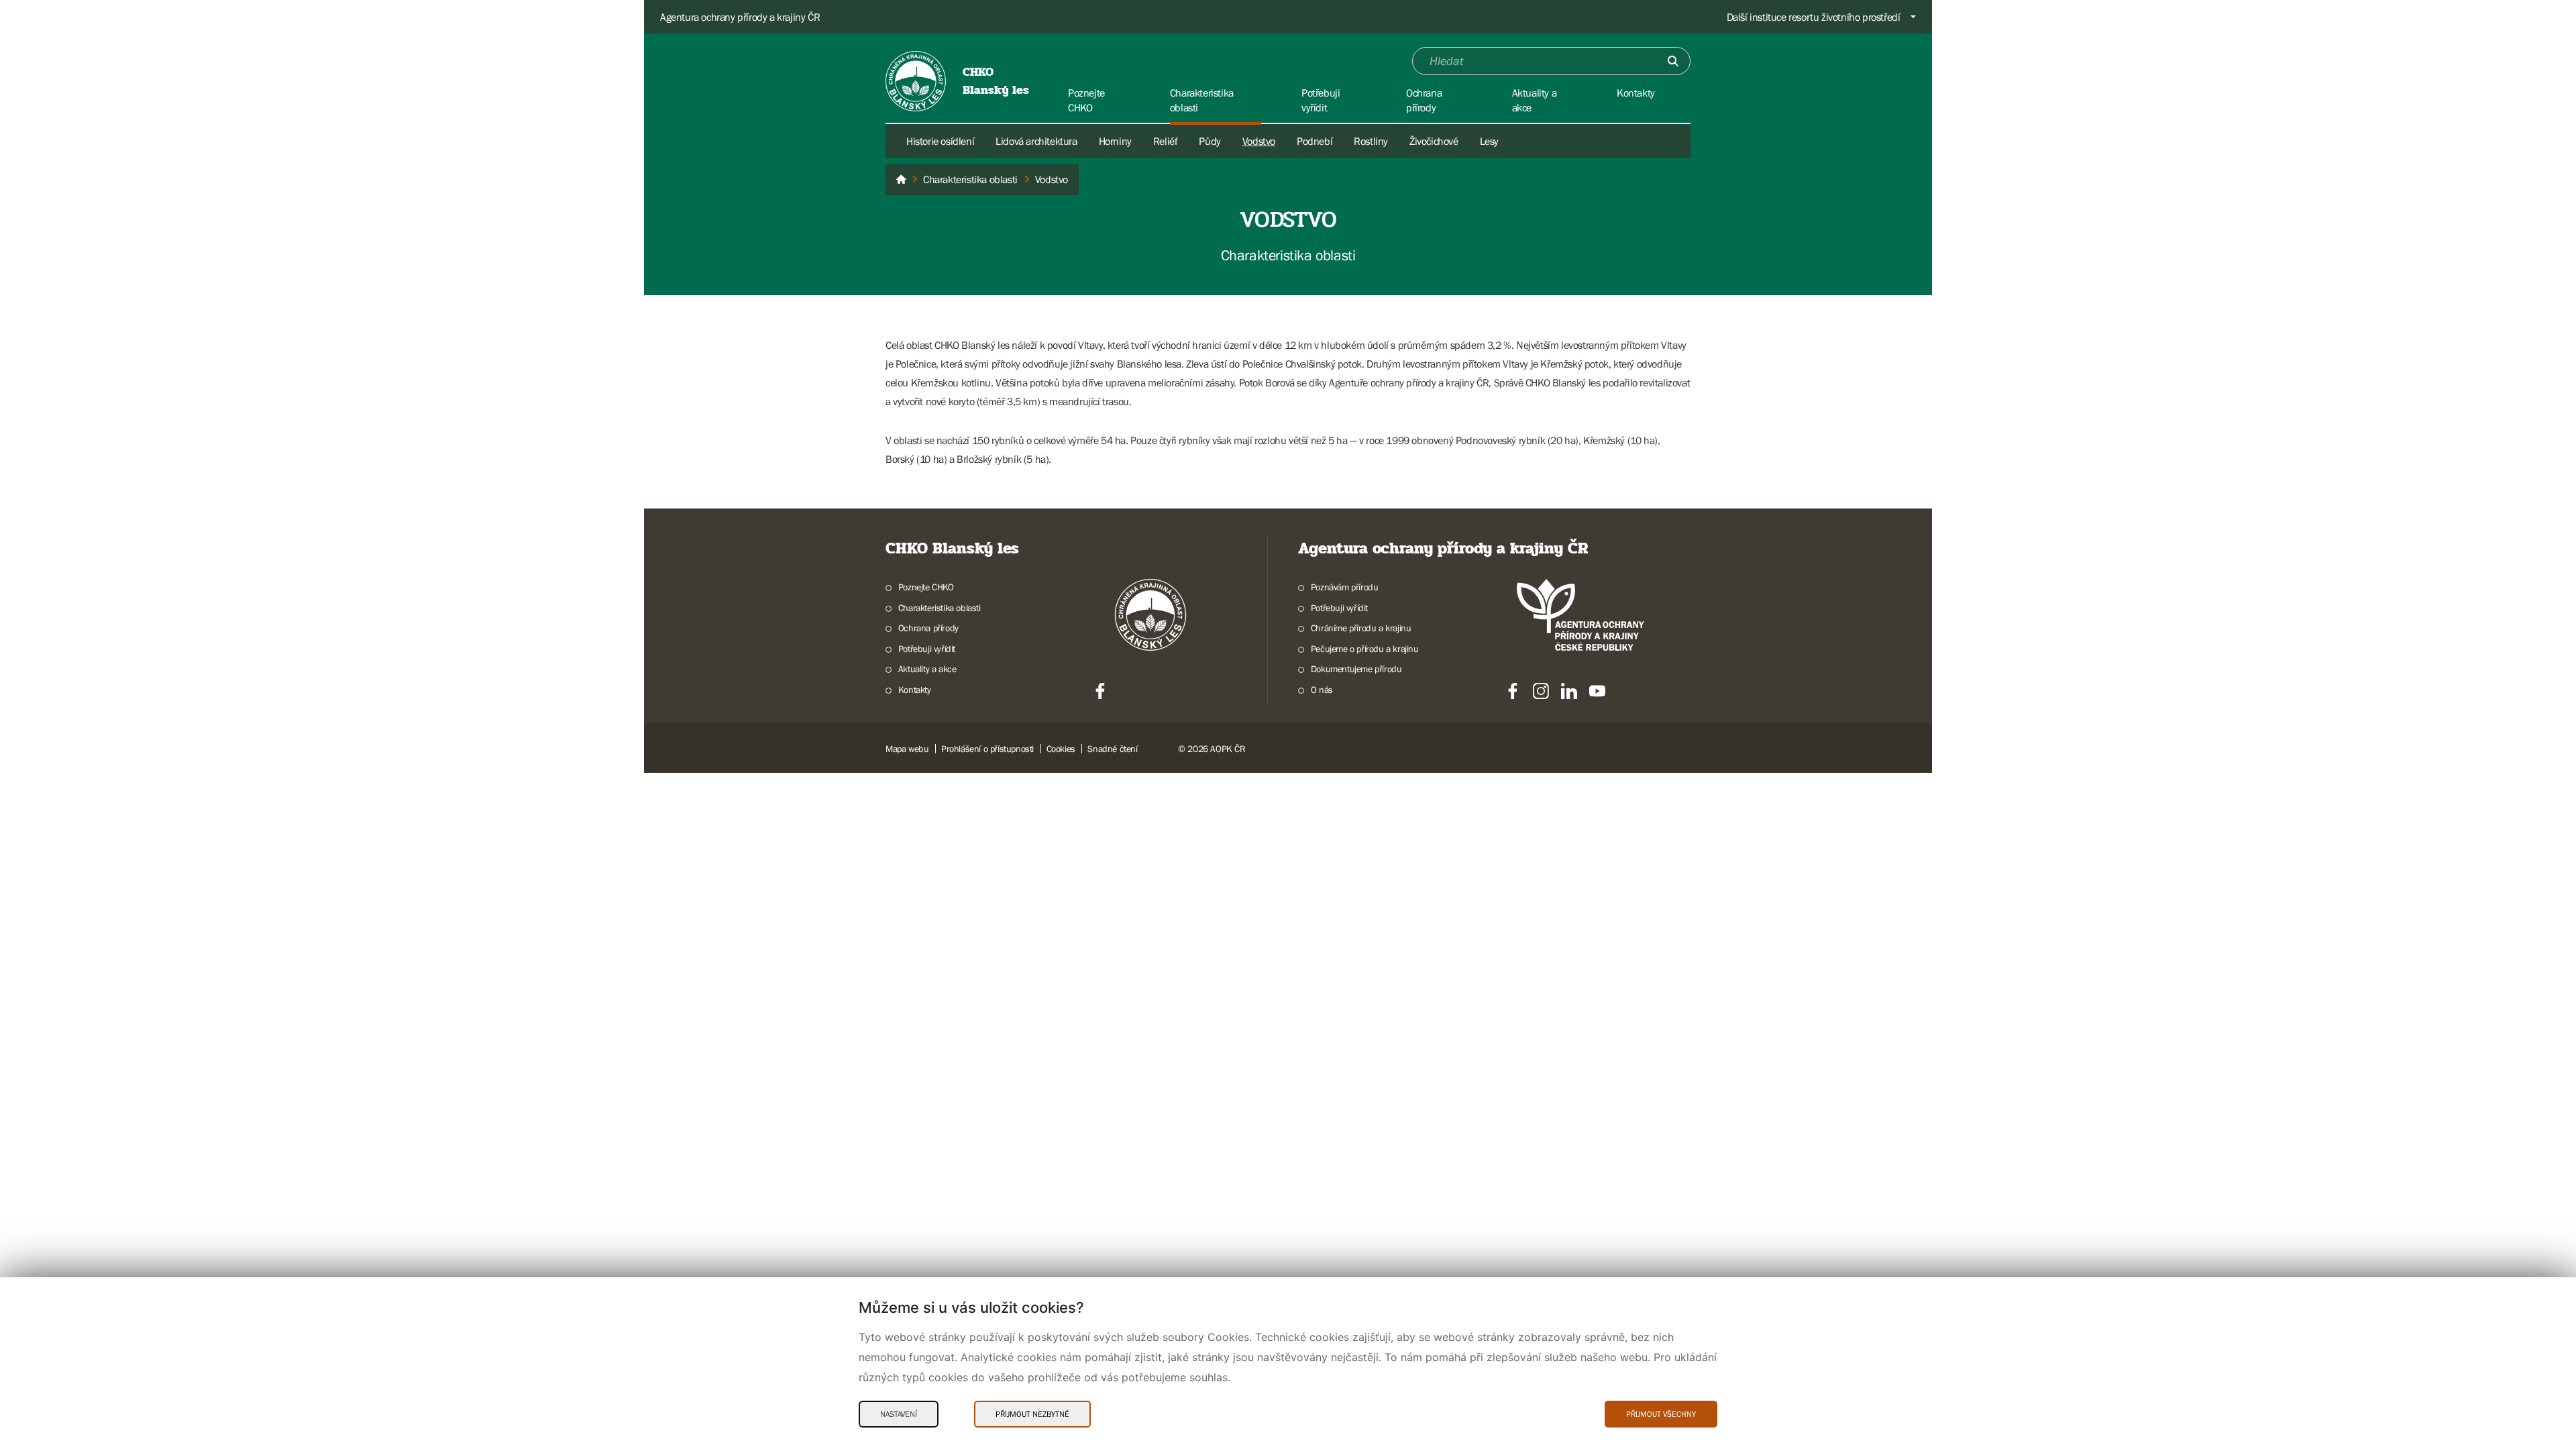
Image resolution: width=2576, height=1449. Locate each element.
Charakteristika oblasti (940, 608)
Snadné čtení (1112, 749)
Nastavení (899, 1414)
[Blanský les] (901, 180)
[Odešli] (1673, 61)
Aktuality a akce (927, 669)
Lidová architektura (1036, 141)
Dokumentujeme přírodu (1356, 669)
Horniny (1115, 141)
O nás (1322, 690)
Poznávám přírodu (1344, 587)
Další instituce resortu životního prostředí (1814, 17)
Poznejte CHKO (926, 587)
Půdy (1210, 141)
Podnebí (1314, 141)
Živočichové (1434, 141)
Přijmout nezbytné (1032, 1414)
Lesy (1489, 141)
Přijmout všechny (1661, 1414)
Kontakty (915, 690)
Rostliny (1371, 141)
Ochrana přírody (928, 628)
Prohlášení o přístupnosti (987, 749)
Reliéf (1166, 141)
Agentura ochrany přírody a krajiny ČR (740, 17)
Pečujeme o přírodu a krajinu (1365, 649)
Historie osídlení (940, 141)
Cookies (1061, 749)
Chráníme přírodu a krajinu (1361, 628)
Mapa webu (907, 749)
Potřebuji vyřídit (927, 649)
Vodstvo (1259, 141)
